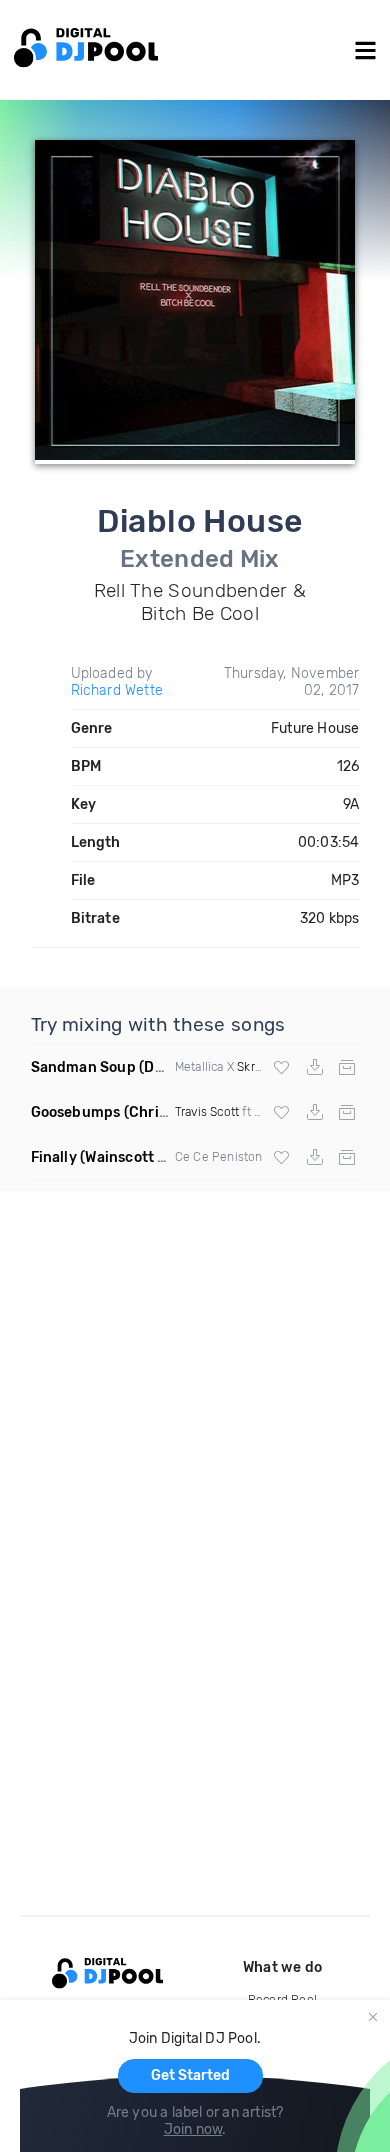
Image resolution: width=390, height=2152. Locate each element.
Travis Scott (207, 1112)
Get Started (190, 2075)
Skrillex (257, 1067)
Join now (193, 2129)
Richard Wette (117, 690)
